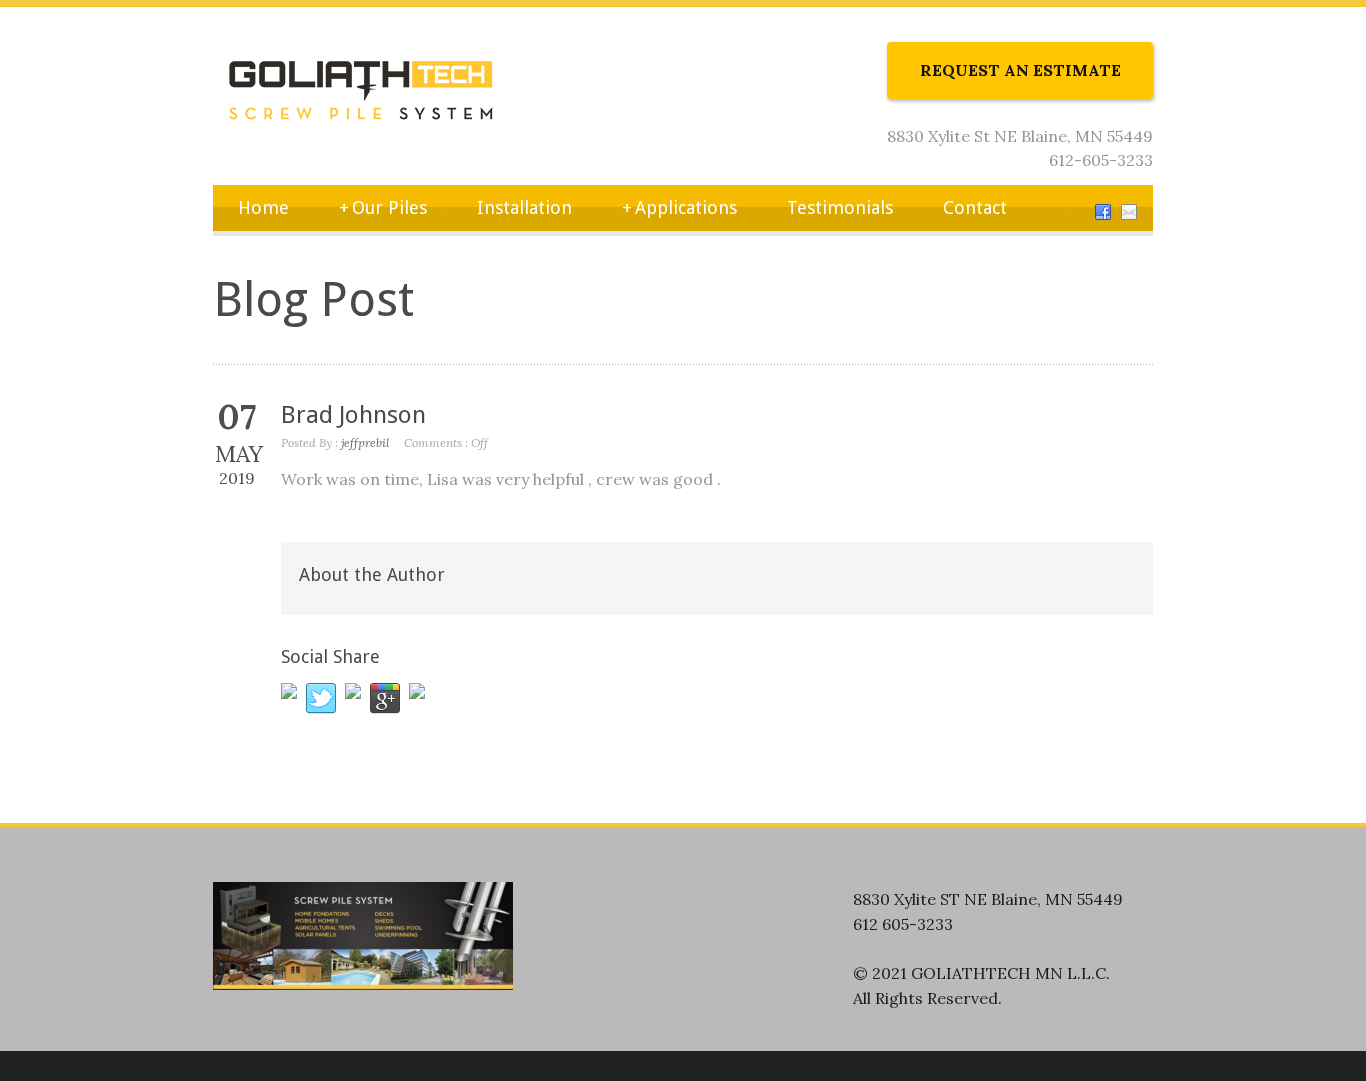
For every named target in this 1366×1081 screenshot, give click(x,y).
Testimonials (840, 207)
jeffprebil (365, 442)
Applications (679, 207)
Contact (975, 207)
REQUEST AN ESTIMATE (1020, 70)
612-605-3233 (1101, 160)
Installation (524, 207)
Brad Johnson (353, 415)
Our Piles (383, 207)
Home (263, 207)
